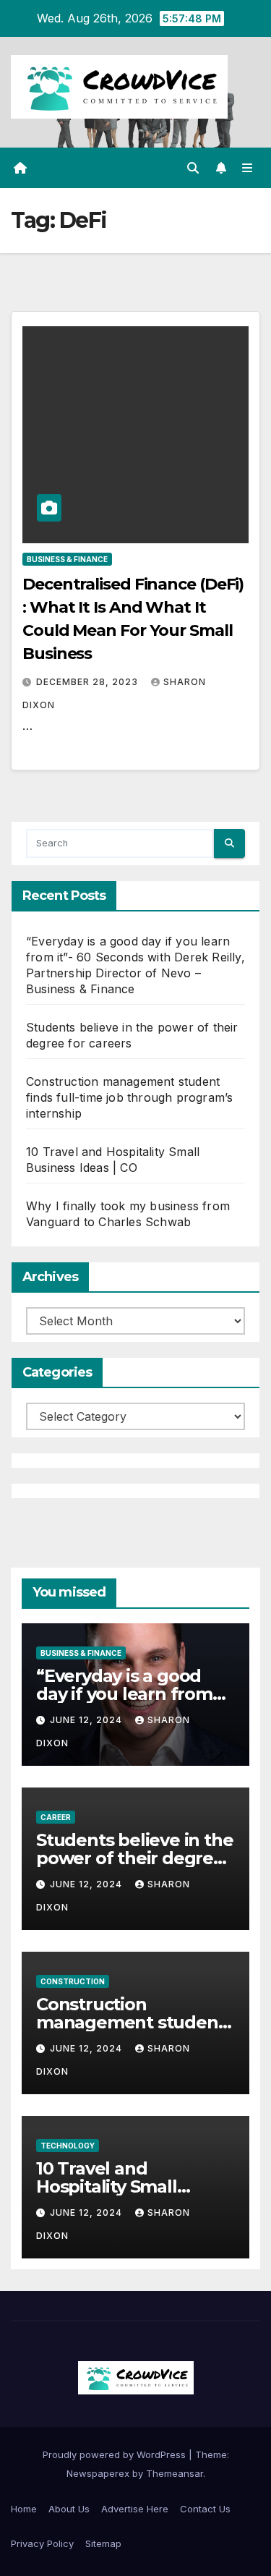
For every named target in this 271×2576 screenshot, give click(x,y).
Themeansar (175, 2473)
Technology (68, 2146)
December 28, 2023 (89, 682)
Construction (73, 1981)
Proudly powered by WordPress (116, 2454)
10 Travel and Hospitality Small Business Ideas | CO (117, 2186)
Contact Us (205, 2509)
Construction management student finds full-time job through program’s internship (129, 1097)
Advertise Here (135, 2509)
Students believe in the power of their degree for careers (134, 1858)
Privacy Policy (42, 2543)
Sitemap (103, 2543)
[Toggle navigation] (248, 168)
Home (24, 2509)
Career (56, 1817)
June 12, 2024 (87, 1720)
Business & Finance (67, 559)
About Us (69, 2509)
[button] (193, 168)
